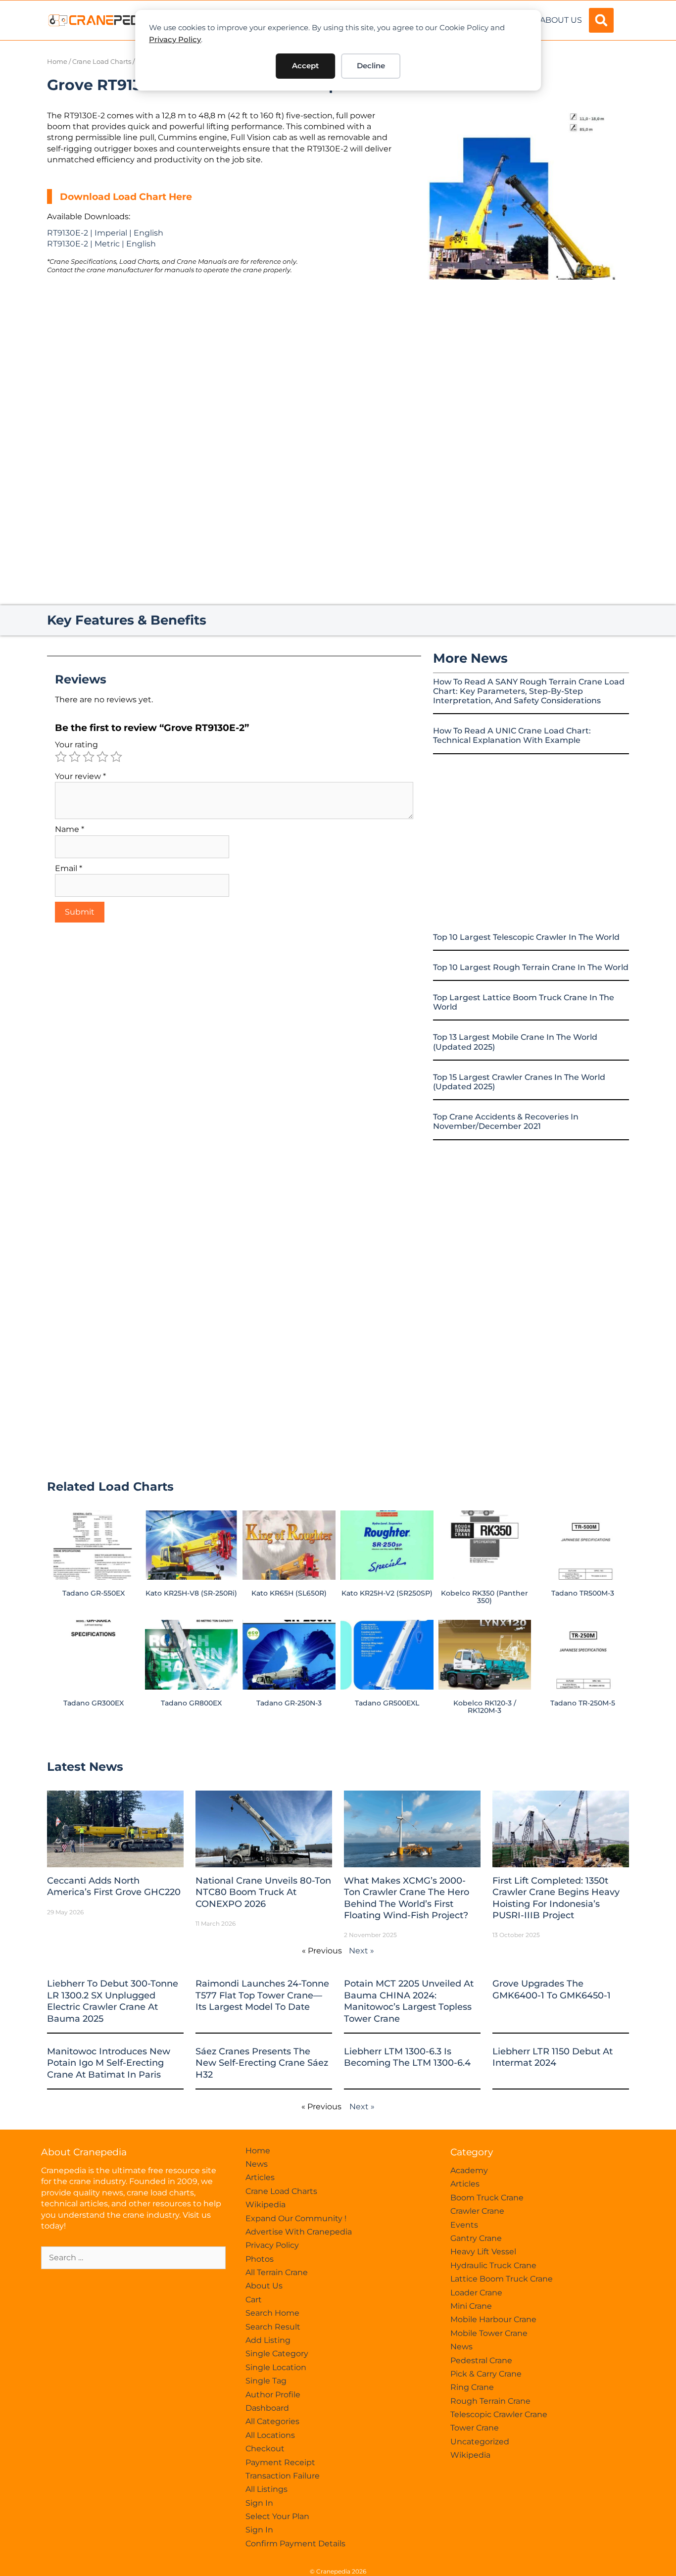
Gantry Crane (476, 2238)
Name (70, 829)
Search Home (272, 2313)
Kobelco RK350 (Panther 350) (484, 1597)
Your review (80, 776)
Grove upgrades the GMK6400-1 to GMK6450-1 (552, 1989)
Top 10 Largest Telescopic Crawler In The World (526, 937)
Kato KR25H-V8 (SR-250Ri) (191, 1593)
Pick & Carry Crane (486, 2374)
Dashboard (267, 2408)
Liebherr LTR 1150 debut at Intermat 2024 (553, 2057)
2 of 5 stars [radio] (75, 757)
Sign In (259, 2503)
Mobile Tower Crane (489, 2333)
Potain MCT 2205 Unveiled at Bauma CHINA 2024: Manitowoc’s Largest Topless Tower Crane (409, 2001)
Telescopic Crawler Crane (499, 2414)
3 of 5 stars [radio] (89, 757)
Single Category (277, 2354)
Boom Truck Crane (487, 2198)
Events (464, 2225)
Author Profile (273, 2395)
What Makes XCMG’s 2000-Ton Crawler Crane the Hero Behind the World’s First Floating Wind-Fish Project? (407, 1898)
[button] (601, 20)
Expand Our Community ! (296, 2218)
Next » (362, 1951)
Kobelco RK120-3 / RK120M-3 (485, 1706)
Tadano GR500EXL (387, 1703)
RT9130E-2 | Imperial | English (105, 233)
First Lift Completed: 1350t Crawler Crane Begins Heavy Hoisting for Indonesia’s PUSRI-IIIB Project (556, 1898)
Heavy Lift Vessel (483, 2252)
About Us (561, 20)
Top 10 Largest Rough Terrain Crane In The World (531, 967)
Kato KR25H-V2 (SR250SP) (387, 1593)
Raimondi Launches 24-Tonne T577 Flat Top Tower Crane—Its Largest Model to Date (262, 1995)
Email (69, 868)
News (257, 2164)
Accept (305, 66)
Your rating (76, 745)
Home (57, 62)
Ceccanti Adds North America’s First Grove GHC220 (114, 1886)
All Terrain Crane (277, 2272)
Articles (260, 2177)
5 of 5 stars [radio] (116, 757)
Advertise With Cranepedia (299, 2232)
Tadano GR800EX (191, 1703)
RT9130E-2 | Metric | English (101, 244)
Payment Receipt (280, 2462)
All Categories (272, 2421)
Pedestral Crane (481, 2360)
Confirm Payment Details (295, 2544)
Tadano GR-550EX (94, 1593)
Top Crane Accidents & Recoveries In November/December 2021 (506, 1121)
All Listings (266, 2489)
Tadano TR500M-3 (583, 1593)
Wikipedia (266, 2205)
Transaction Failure (283, 2476)
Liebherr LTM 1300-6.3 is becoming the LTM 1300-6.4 (407, 2057)
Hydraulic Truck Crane (493, 2265)
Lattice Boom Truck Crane (502, 2279)
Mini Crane (471, 2306)
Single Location (276, 2367)
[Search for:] (133, 2258)
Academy (469, 2170)
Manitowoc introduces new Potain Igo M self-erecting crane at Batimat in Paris (109, 2063)
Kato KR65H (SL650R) (289, 1593)
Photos (260, 2259)
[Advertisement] (516, 363)
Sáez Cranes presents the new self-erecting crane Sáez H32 (262, 2063)
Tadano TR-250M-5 (583, 1703)
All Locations (270, 2435)
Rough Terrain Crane (490, 2401)
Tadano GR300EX (94, 1703)
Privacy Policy (175, 39)
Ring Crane (472, 2387)
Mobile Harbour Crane (493, 2319)
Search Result (273, 2327)
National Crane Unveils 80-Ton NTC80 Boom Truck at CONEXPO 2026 (263, 1892)
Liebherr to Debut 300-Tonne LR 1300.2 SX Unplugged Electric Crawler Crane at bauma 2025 (113, 2001)
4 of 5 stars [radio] (102, 757)
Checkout (265, 2449)
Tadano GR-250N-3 (289, 1703)
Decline (371, 66)
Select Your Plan (277, 2516)
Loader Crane (476, 2293)
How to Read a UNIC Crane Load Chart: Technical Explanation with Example (512, 735)
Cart (254, 2300)
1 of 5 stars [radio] (61, 757)
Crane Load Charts (102, 62)
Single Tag (266, 2381)
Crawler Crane (477, 2211)
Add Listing (268, 2340)
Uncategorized (480, 2442)
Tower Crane (475, 2428)
